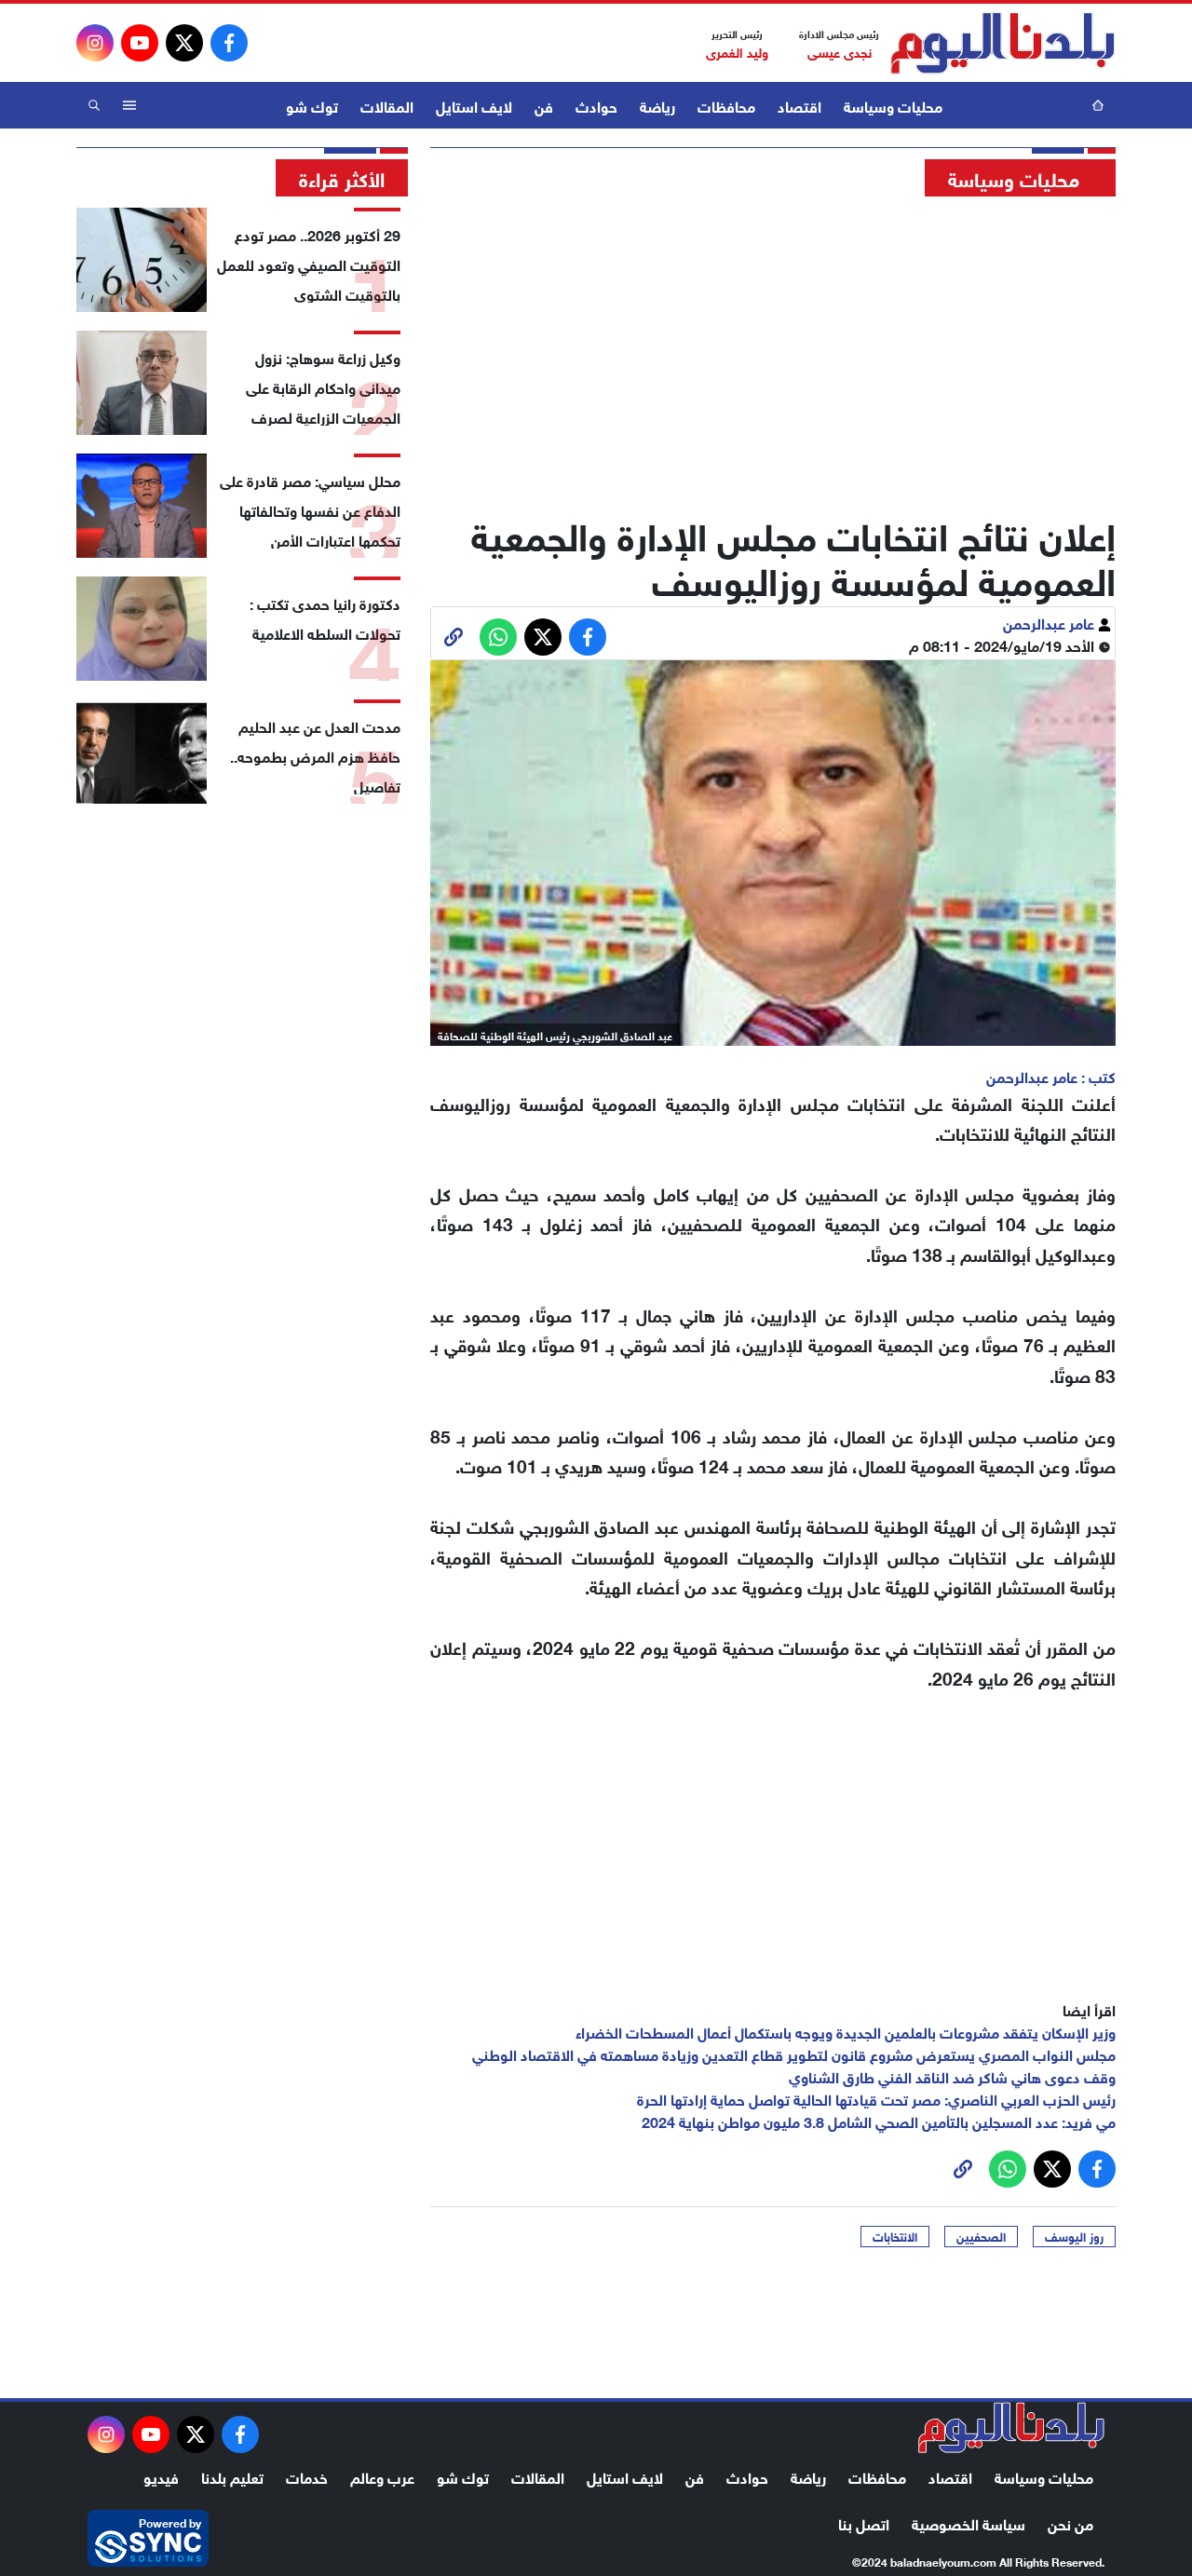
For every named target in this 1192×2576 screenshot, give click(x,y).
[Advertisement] (773, 349)
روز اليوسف (1074, 2236)
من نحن (1070, 2522)
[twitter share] (543, 637)
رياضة (657, 105)
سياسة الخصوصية (968, 2522)
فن (544, 105)
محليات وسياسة (893, 105)
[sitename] (1011, 2428)
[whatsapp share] (498, 637)
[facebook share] (588, 637)
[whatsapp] (454, 637)
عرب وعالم (382, 2476)
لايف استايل (474, 105)
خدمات (307, 2476)
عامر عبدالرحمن (1050, 622)
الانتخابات (895, 2236)
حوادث (596, 105)
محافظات (726, 105)
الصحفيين (981, 2236)
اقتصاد (799, 105)
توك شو (312, 105)
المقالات (387, 105)
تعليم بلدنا (232, 2476)
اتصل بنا (864, 2522)
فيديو (161, 2476)
